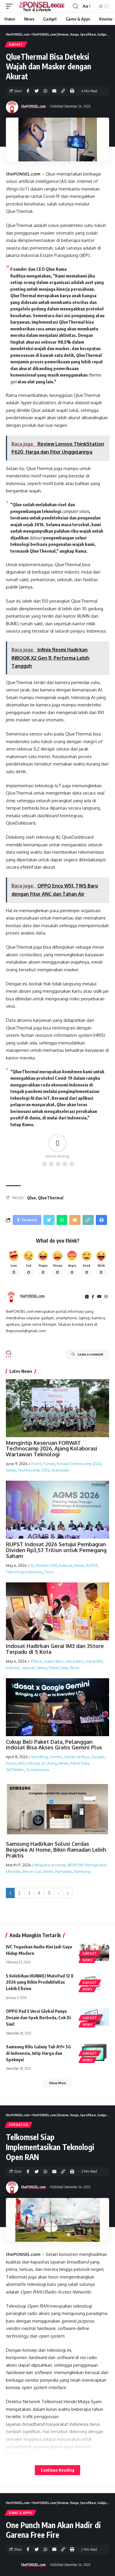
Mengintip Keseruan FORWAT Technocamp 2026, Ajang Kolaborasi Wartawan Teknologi (52, 1449)
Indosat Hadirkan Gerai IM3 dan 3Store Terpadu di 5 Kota (55, 1649)
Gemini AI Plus (77, 1757)
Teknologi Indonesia (24, 1572)
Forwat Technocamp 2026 (79, 1464)
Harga (11, 1763)
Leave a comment (90, 1354)
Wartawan (61, 1470)
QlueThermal (51, 1198)
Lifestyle (13, 1871)
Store (74, 1668)
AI (32, 1565)
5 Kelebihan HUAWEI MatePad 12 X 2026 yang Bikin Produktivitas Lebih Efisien (40, 1982)
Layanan (28, 1668)
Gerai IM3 (94, 1661)
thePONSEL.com (33, 106)
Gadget (16, 44)
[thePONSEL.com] (42, 6)
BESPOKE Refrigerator (87, 1865)
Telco (49, 1572)
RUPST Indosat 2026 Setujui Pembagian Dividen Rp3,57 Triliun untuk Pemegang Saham (56, 1550)
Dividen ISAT (46, 1565)
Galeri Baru (54, 1661)
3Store (36, 1661)
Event (36, 1464)
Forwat (49, 1464)
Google (98, 1757)
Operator (19, 2125)
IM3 (21, 1763)
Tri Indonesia (37, 1770)
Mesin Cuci (32, 1871)
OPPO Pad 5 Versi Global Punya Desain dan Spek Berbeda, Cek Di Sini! (38, 2017)
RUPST (92, 1565)
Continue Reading (57, 2470)
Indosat (66, 1565)
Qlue (32, 1198)
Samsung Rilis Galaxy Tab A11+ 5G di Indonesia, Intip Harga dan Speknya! (38, 2053)
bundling (40, 1757)
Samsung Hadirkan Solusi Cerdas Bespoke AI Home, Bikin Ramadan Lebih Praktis (56, 1850)
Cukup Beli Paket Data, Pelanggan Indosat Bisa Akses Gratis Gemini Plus (54, 1745)
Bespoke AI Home (50, 1865)
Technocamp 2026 (34, 1470)
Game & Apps (20, 2513)
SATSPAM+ (15, 1770)
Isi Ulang (49, 1763)
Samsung (82, 1871)
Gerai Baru (75, 1661)
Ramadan (64, 1871)
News (11, 1470)
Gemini (56, 1757)
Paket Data (58, 1668)
